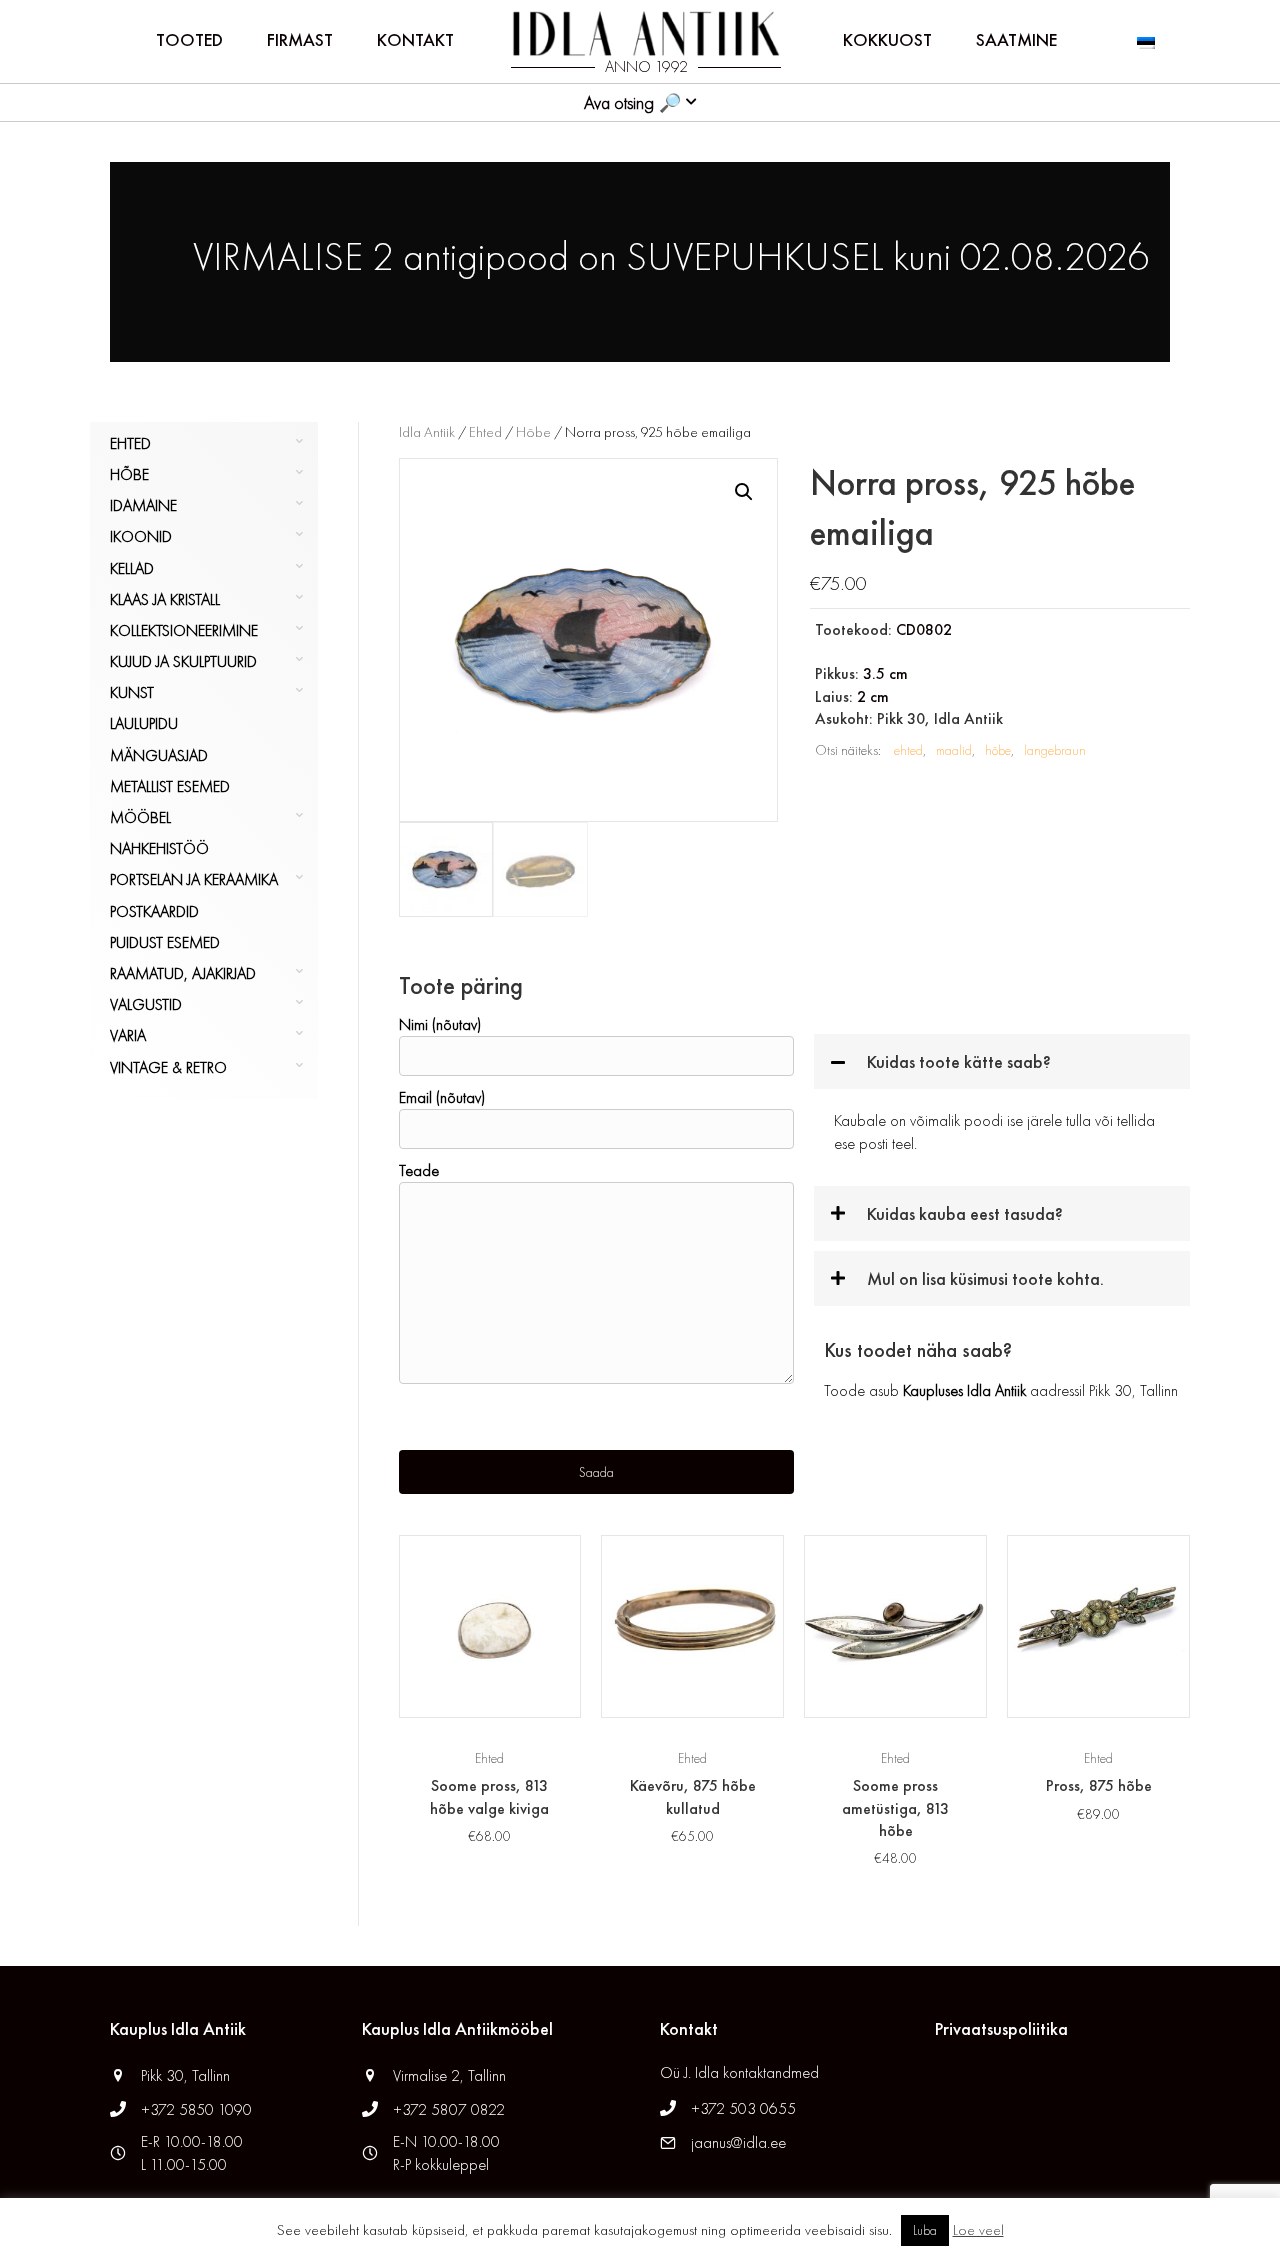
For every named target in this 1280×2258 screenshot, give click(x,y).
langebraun (1055, 750)
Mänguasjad (159, 755)
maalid (954, 750)
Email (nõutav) (442, 1097)
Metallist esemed (170, 786)
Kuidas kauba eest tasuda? (965, 1213)
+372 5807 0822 (449, 2109)
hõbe (998, 750)
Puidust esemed (165, 942)
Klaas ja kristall (165, 599)
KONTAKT (415, 39)
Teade (419, 1170)
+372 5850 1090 (198, 2109)
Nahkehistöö (159, 848)
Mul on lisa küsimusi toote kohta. (985, 1278)
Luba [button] (925, 2230)
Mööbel (140, 817)
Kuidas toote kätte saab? (959, 1061)
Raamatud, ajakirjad (183, 973)
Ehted (130, 443)
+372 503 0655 (743, 2108)
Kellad (132, 568)
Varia (128, 1035)
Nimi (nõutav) (440, 1024)
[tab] (1002, 1061)
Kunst (132, 692)
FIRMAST (300, 39)
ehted (908, 750)
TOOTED (189, 39)
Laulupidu (144, 723)
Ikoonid (141, 536)
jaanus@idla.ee (738, 2142)
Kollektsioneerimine (184, 630)
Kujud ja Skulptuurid (183, 661)
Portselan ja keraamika (194, 879)
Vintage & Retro (168, 1067)
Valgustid (146, 1004)
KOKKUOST (887, 39)
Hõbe (129, 474)
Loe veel (978, 2230)
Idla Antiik (427, 432)
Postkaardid (154, 911)
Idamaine (143, 505)
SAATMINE (1016, 39)
